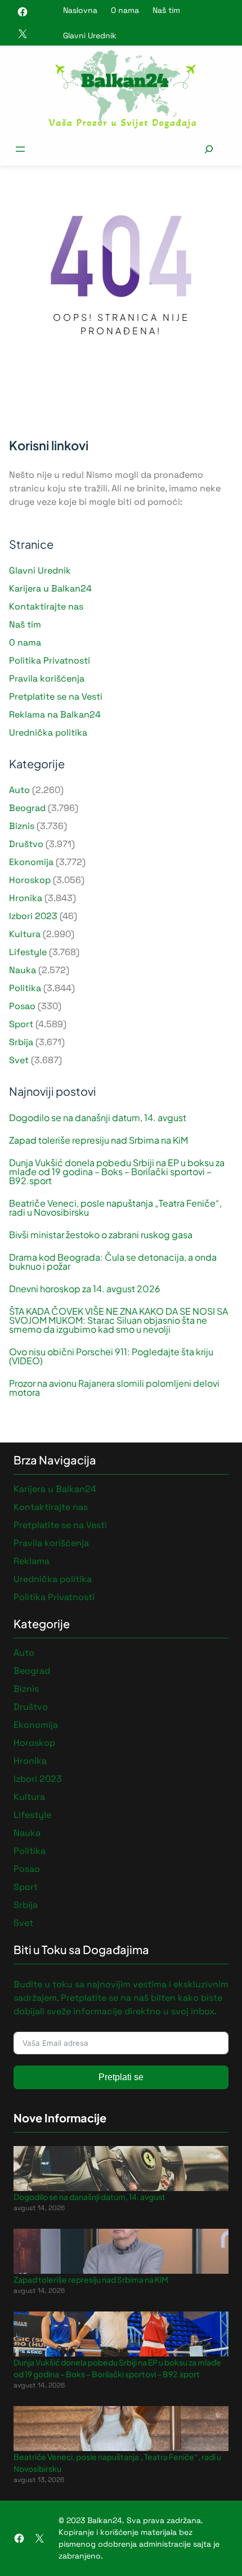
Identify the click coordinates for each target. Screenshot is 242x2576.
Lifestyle (28, 952)
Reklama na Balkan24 (55, 714)
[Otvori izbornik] (20, 149)
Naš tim (166, 10)
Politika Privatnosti (50, 660)
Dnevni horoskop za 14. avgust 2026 (85, 1289)
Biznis (22, 826)
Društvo (26, 844)
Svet (19, 1060)
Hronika (26, 898)
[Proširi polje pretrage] (209, 149)
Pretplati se (121, 2077)
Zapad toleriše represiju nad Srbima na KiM (98, 1140)
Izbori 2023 (33, 916)
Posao (22, 1006)
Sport (21, 1024)
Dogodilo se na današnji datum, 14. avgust (98, 1118)
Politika (25, 988)
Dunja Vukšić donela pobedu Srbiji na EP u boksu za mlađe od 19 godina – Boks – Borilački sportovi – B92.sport (117, 1172)
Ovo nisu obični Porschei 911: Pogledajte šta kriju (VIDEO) (111, 1356)
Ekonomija (31, 862)
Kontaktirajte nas (46, 606)
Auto (19, 790)
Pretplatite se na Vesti (56, 696)
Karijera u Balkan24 (50, 588)
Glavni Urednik (90, 35)
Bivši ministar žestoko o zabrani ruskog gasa (101, 1235)
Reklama (32, 1561)
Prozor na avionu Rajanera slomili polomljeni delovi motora (114, 1388)
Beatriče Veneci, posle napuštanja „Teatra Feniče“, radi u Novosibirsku (115, 1208)
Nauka (23, 970)
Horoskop (30, 880)
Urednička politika (48, 733)
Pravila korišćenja (47, 678)
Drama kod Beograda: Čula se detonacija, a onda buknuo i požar (113, 1262)
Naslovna (80, 10)
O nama (125, 10)
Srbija (21, 1042)
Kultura (25, 934)
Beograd (27, 808)
